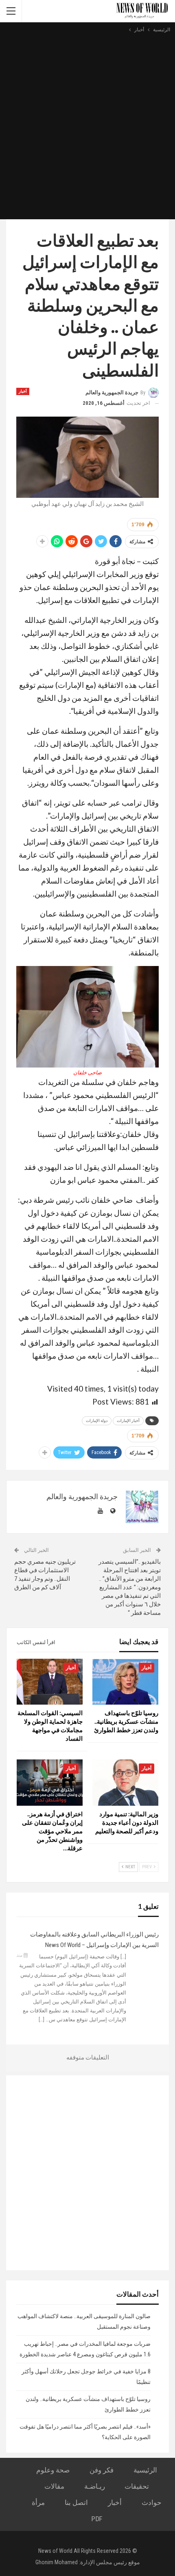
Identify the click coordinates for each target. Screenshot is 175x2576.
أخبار (23, 391)
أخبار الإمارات (128, 1421)
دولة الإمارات (97, 1421)
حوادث (152, 2503)
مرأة (38, 2503)
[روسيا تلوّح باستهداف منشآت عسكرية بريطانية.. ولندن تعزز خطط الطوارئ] (125, 1682)
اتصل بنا (76, 2503)
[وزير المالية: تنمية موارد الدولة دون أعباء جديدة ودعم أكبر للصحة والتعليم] (125, 1782)
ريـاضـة (95, 2486)
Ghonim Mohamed (57, 2562)
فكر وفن (102, 2470)
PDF (97, 2519)
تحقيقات (137, 2486)
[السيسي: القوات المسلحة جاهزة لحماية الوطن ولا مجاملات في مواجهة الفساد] (50, 1682)
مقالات (54, 2486)
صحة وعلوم (53, 2470)
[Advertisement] (87, 125)
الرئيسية (145, 2470)
